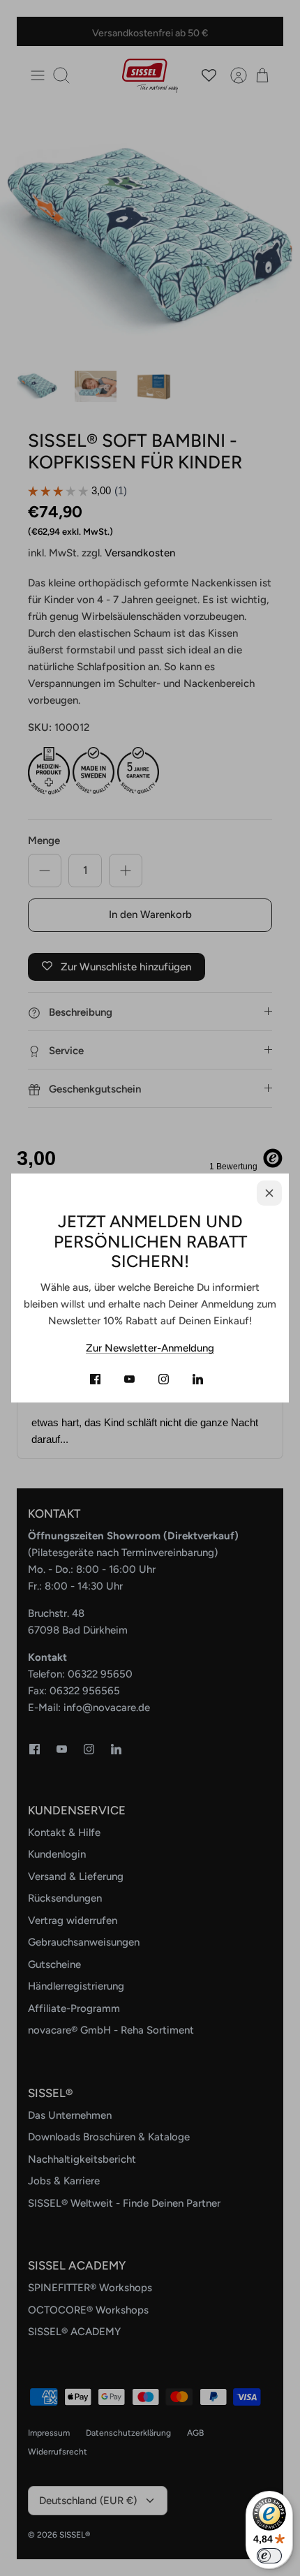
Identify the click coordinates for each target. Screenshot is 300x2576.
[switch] (269, 2556)
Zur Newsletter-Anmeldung (150, 1348)
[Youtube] (129, 1379)
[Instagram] (164, 1379)
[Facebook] (95, 1379)
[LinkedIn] (198, 1379)
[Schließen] (269, 1193)
